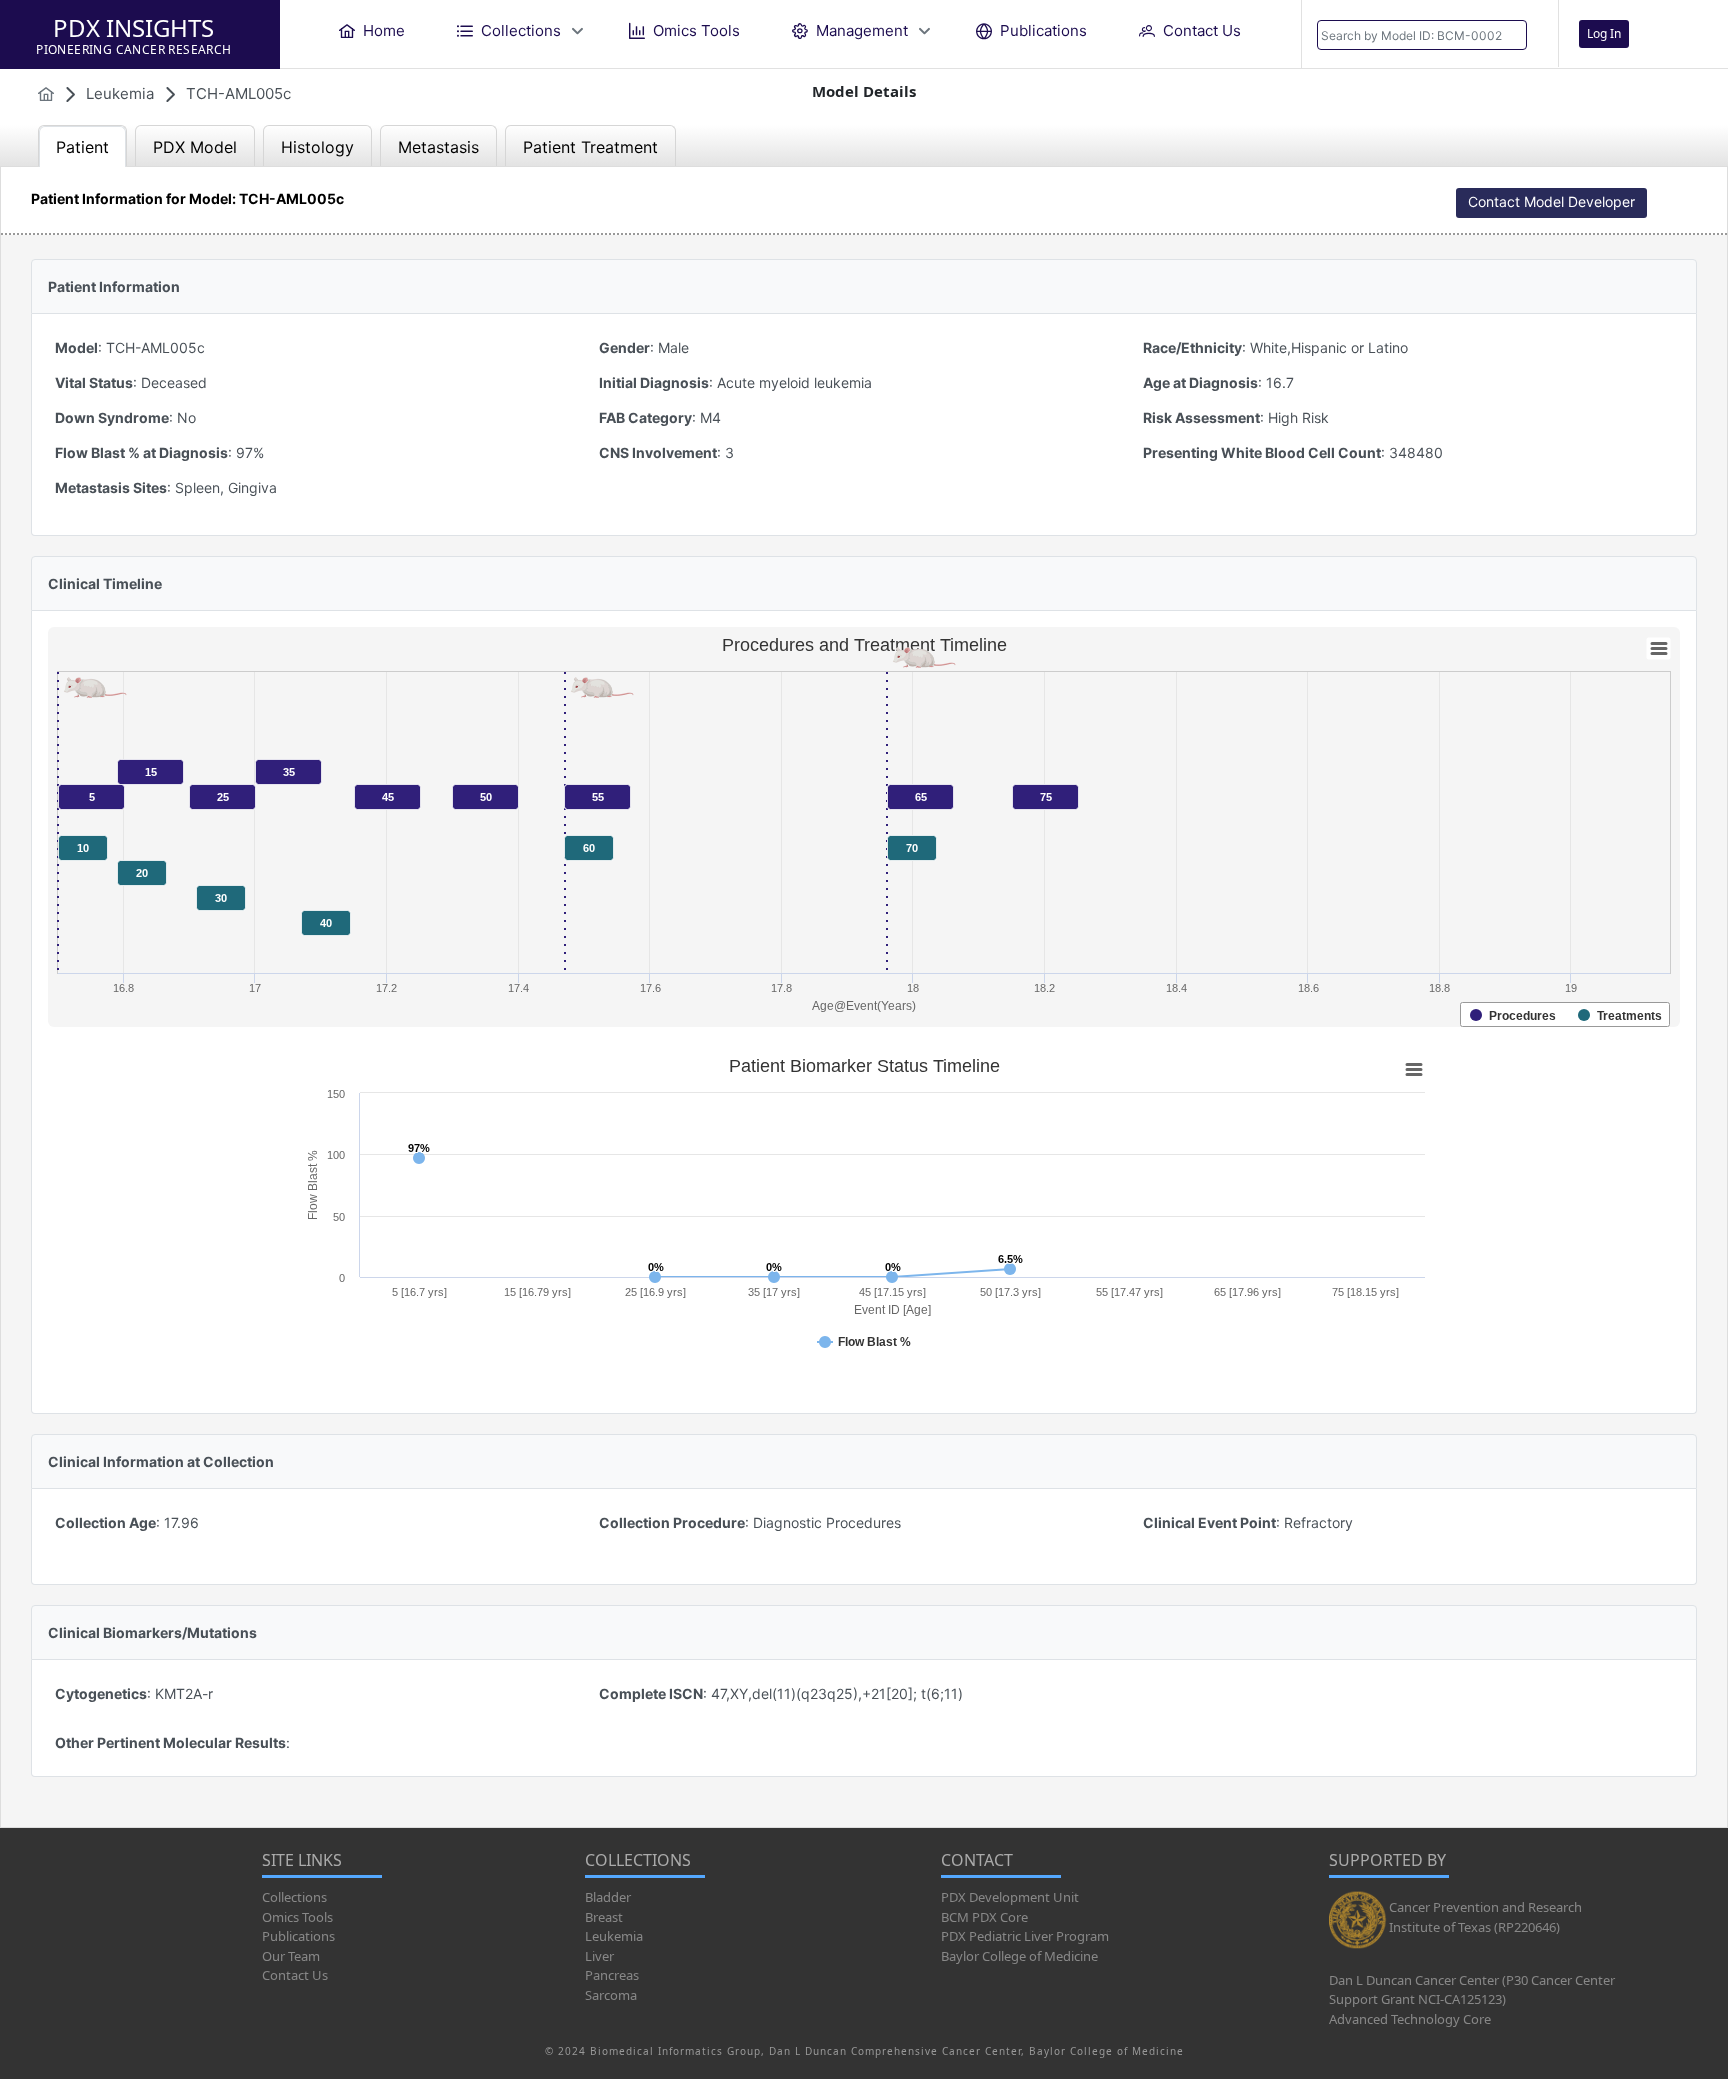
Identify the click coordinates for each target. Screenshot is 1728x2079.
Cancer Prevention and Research (1485, 1907)
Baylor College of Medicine (1019, 1956)
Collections (294, 1897)
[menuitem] (372, 30)
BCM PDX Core (984, 1917)
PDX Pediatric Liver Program (1025, 1936)
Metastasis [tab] (438, 147)
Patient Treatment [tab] (590, 147)
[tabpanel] (864, 997)
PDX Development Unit (1010, 1897)
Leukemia (614, 1936)
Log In (1604, 33)
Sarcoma (611, 1995)
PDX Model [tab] (195, 147)
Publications (298, 1936)
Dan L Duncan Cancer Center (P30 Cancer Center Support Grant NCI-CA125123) (1472, 1990)
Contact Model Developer (1551, 201)
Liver (599, 1956)
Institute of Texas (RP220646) (1474, 1927)
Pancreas (612, 1975)
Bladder (608, 1897)
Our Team (291, 1956)
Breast (604, 1917)
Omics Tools (297, 1917)
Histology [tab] (317, 147)
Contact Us (295, 1975)
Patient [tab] (82, 147)
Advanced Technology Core (1410, 2019)
